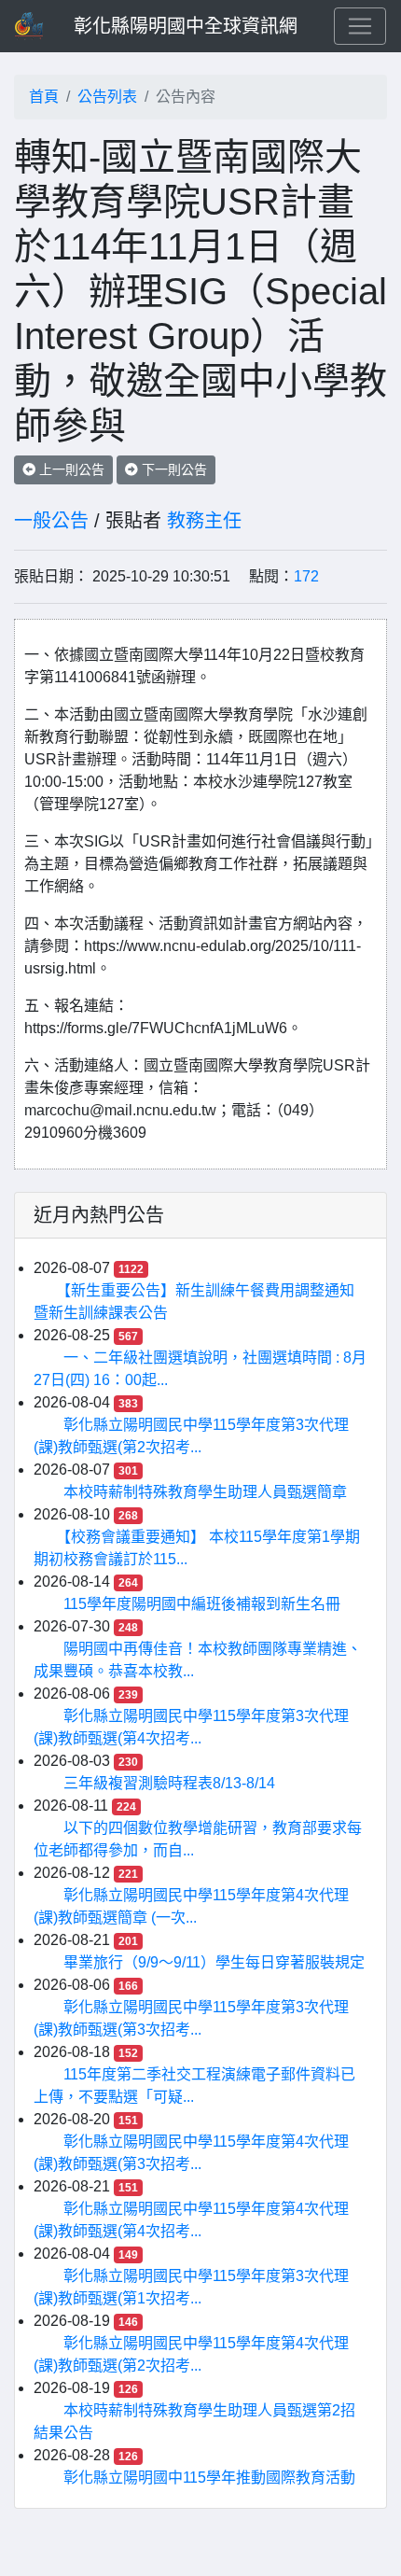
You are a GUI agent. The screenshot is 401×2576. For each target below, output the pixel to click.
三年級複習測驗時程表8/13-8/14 (169, 1783)
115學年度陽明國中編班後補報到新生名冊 (202, 1604)
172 (306, 576)
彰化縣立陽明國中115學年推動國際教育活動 (209, 2478)
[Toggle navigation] (360, 26)
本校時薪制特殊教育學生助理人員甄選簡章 (205, 1492)
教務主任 (204, 521)
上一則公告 (70, 469)
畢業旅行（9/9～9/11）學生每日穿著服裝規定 (214, 1962)
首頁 (44, 97)
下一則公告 (173, 469)
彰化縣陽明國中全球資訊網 (186, 26)
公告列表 (107, 97)
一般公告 (51, 521)
